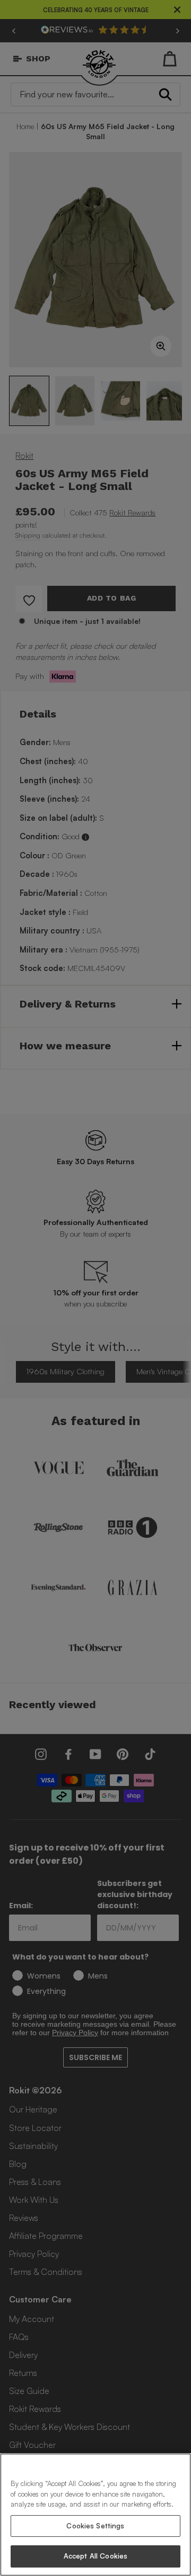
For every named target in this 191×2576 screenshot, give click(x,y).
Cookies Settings (95, 2526)
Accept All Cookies (95, 2556)
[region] (95, 2515)
